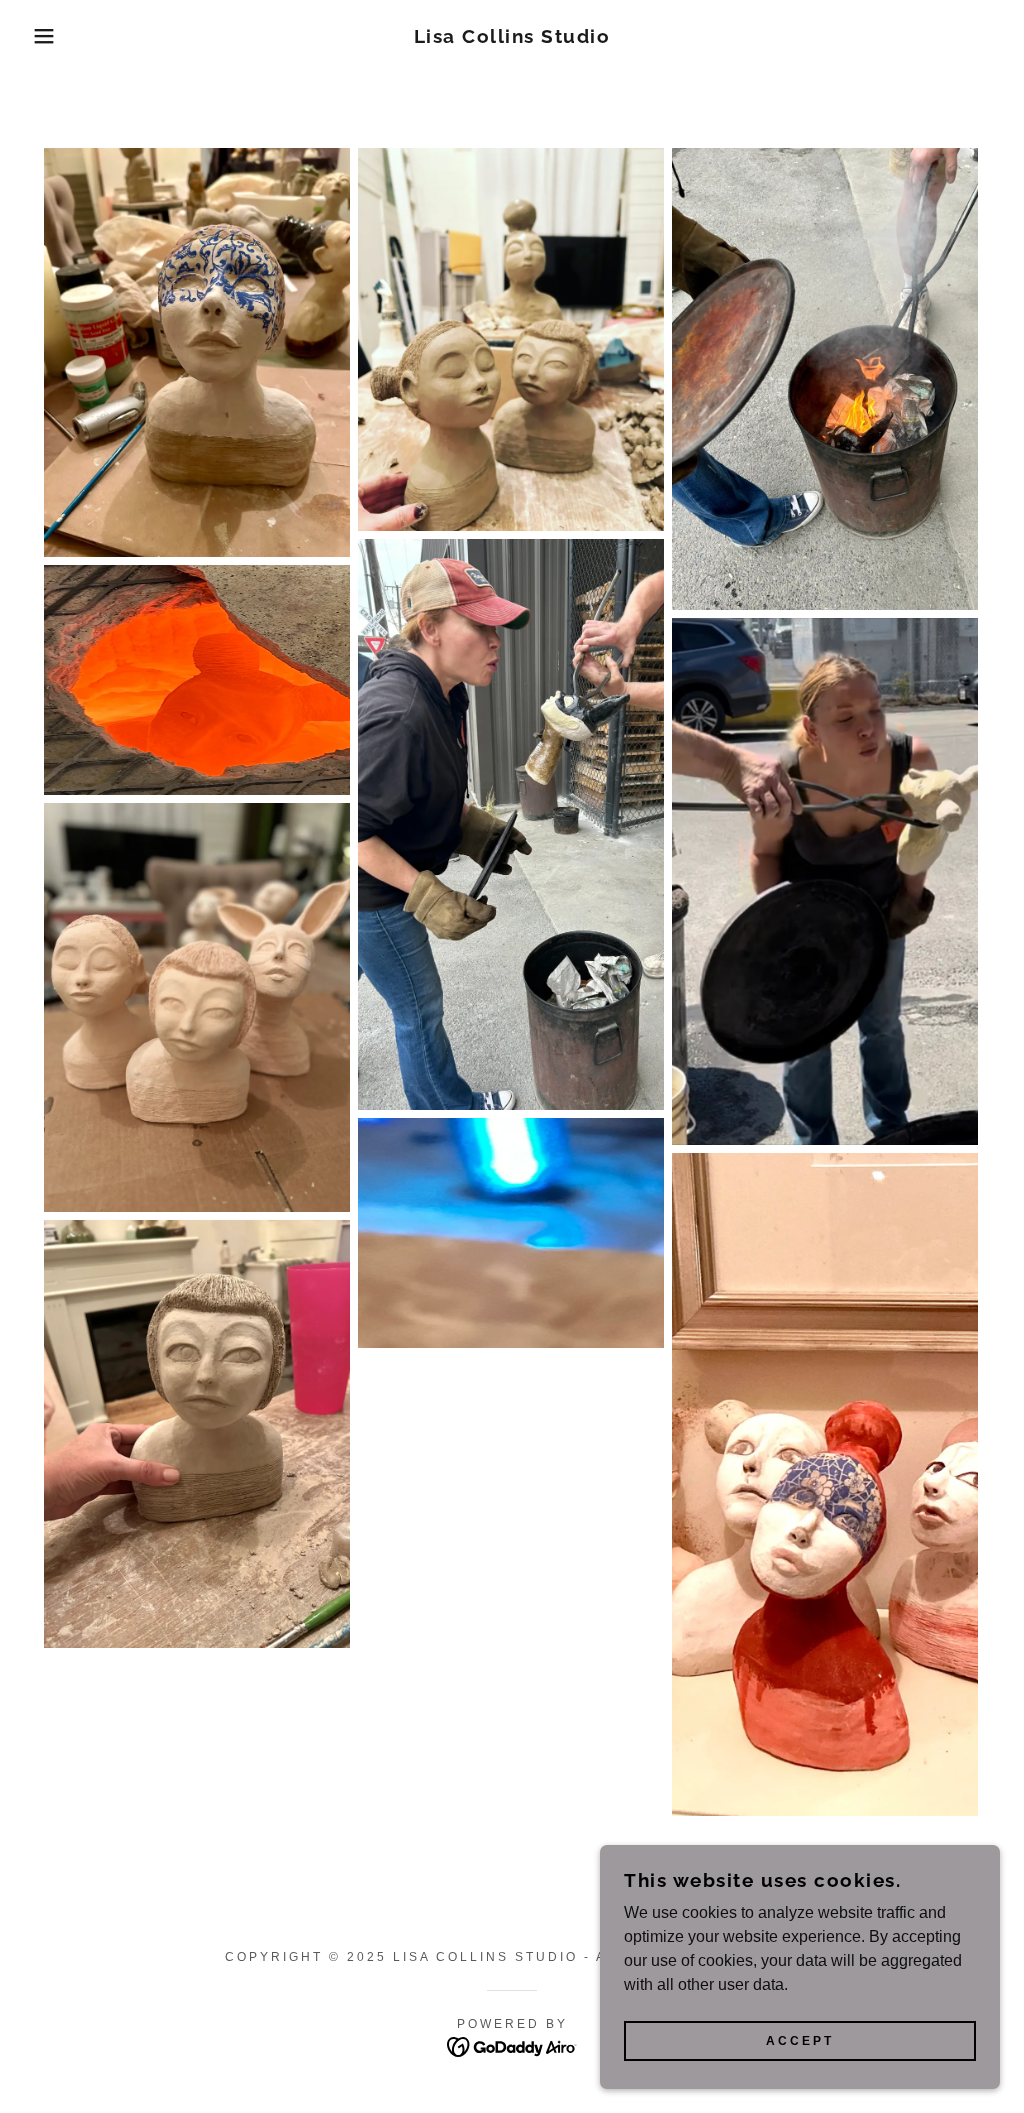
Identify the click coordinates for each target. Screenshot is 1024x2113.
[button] (51, 36)
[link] (512, 37)
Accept (800, 2041)
